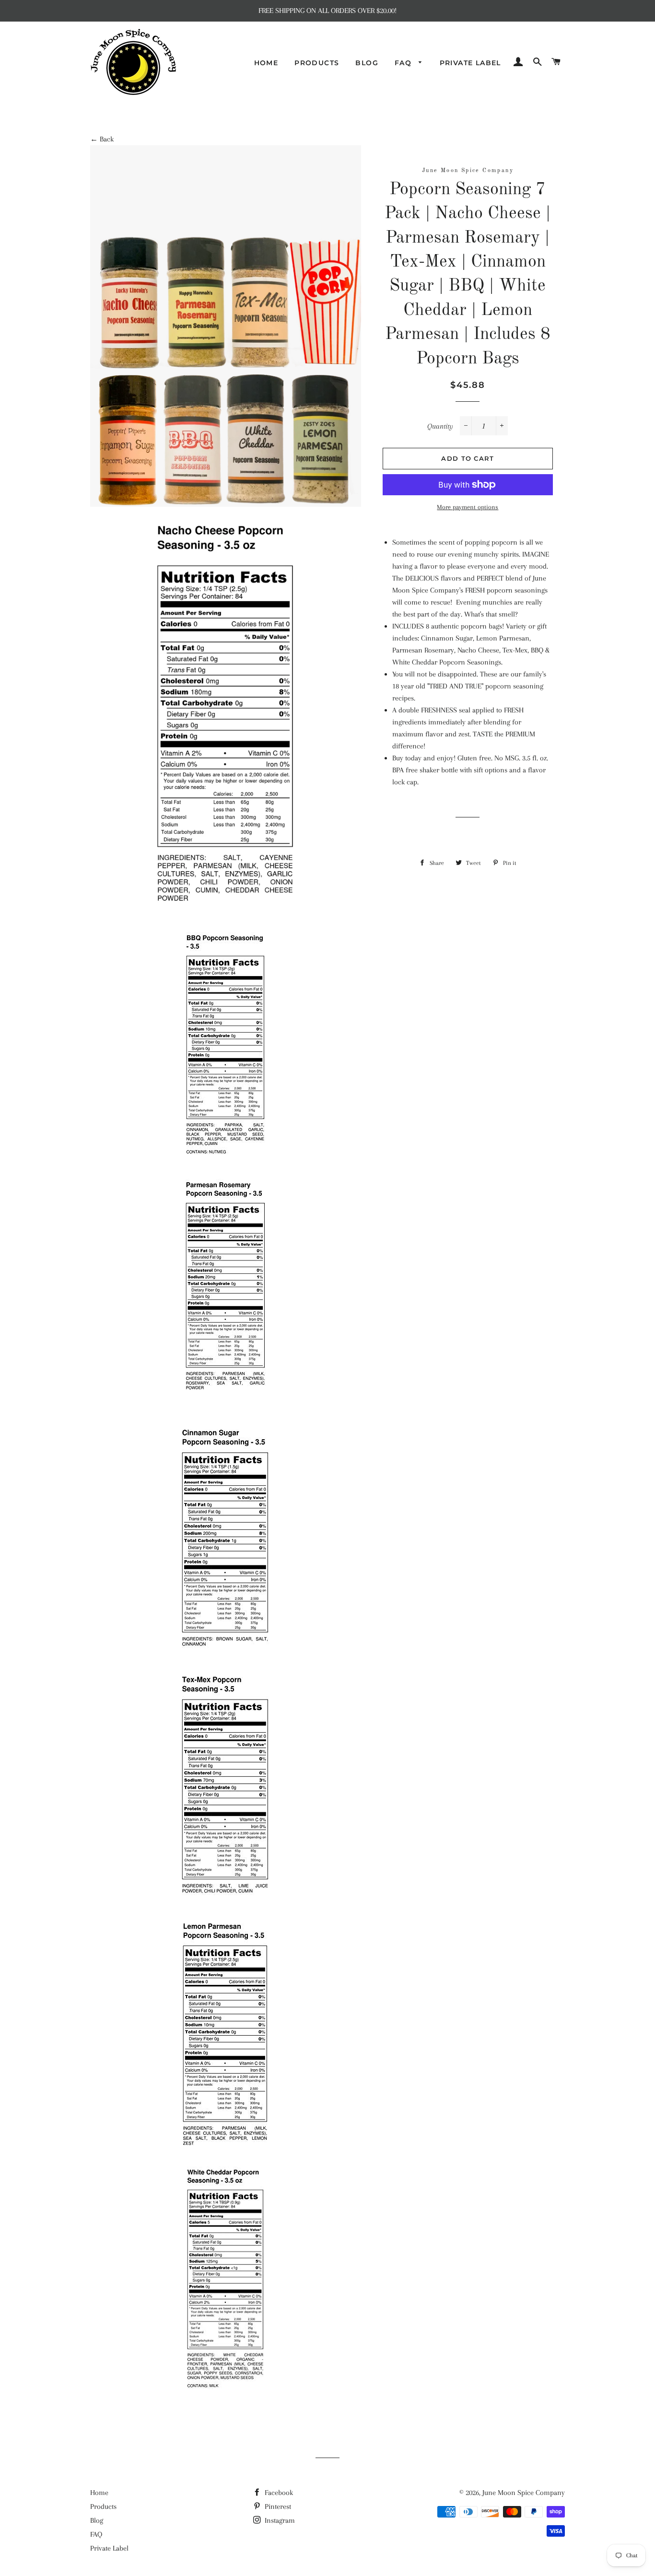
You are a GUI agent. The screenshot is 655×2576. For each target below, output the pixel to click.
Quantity (440, 426)
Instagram (279, 2520)
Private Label (470, 63)
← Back (102, 139)
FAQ (404, 63)
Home (266, 63)
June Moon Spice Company (524, 2493)
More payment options (468, 507)
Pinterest (277, 2506)
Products (317, 63)
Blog (367, 63)
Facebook (278, 2493)
